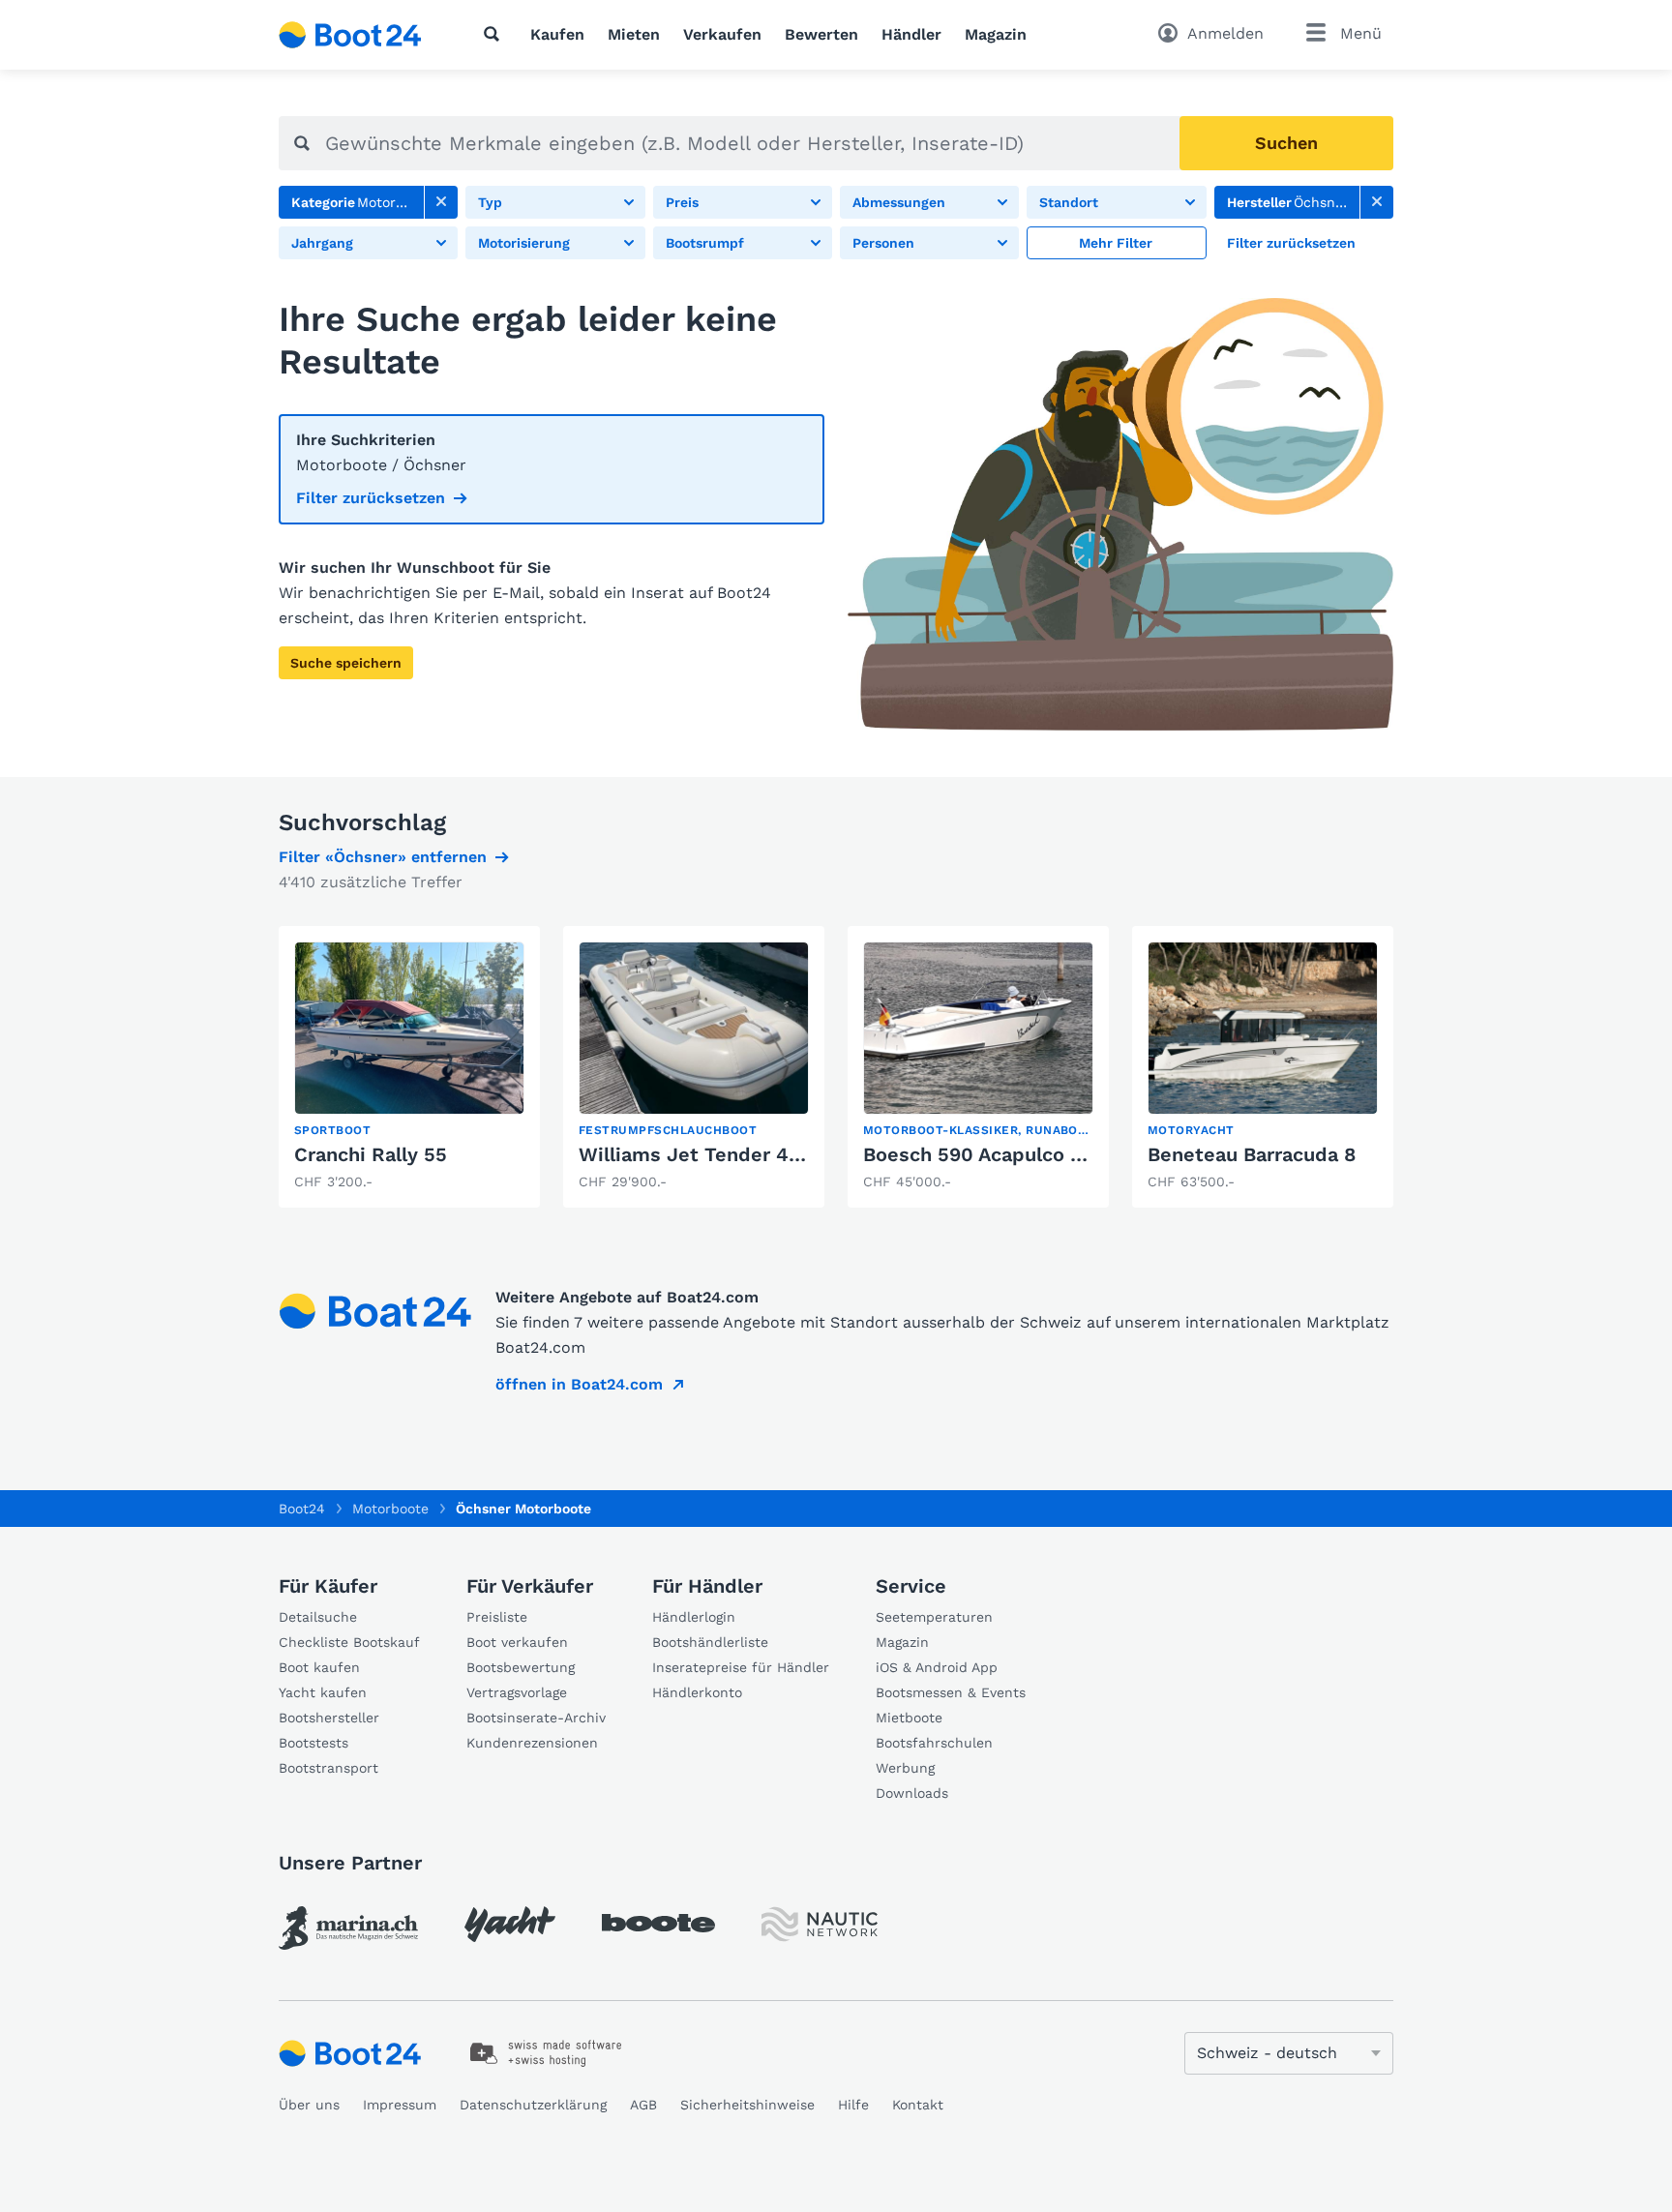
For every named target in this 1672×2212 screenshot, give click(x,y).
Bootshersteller (329, 1718)
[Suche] (495, 34)
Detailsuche (318, 1617)
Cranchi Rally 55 (371, 1154)
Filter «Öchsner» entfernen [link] (383, 857)
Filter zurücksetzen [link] (371, 498)
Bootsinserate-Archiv (536, 1718)
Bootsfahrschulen (934, 1743)
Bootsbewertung (521, 1667)
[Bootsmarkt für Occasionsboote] (350, 35)
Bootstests (313, 1743)
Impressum (400, 2105)
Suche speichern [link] (346, 663)
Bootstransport (328, 1768)
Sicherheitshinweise (747, 2105)
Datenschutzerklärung (533, 2105)
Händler (911, 34)
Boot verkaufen (517, 1642)
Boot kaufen (319, 1667)
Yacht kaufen (323, 1692)
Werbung (905, 1768)
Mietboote (909, 1718)
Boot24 (302, 1509)
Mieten (634, 34)
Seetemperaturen (934, 1617)
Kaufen (557, 34)
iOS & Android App (937, 1667)
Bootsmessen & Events (951, 1692)
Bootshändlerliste (710, 1642)
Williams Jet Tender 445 (696, 1154)
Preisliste (497, 1617)
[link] (441, 202)
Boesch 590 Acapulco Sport (993, 1154)
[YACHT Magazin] (510, 1924)
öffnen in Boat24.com (579, 1384)
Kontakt (918, 2105)
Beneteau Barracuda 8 (1252, 1154)
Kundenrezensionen (532, 1743)
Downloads (912, 1793)
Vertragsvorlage (517, 1692)
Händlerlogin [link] (694, 1617)
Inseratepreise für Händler (741, 1667)
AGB (643, 2105)
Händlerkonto (697, 1692)
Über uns (309, 2105)
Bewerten (821, 34)
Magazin (996, 34)
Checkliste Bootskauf (349, 1642)
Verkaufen (722, 34)
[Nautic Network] (820, 1924)
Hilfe (853, 2105)
